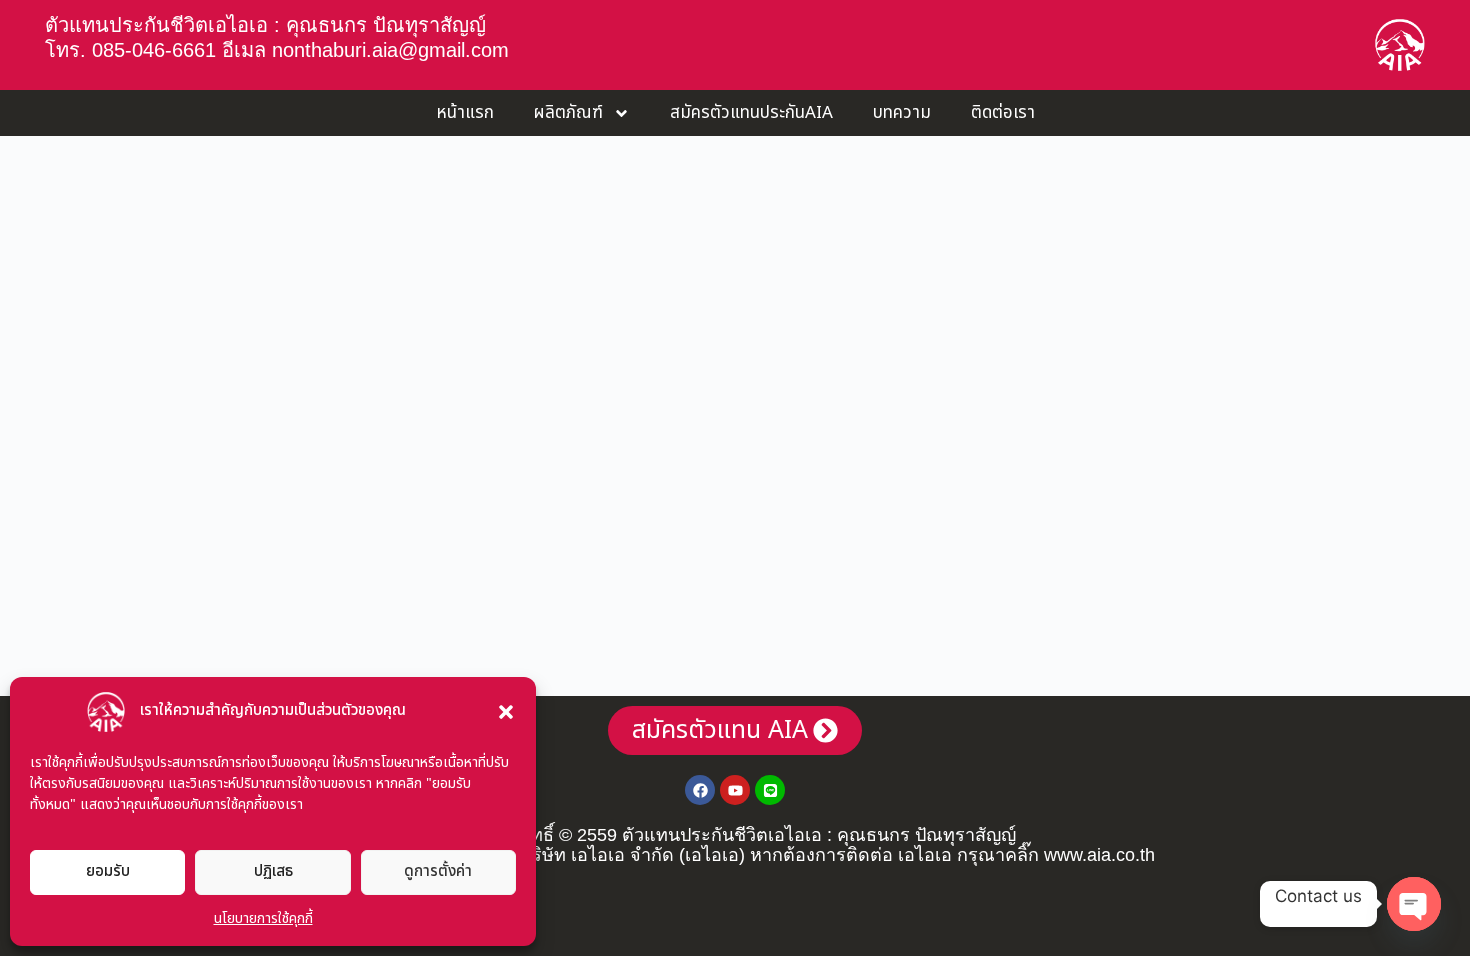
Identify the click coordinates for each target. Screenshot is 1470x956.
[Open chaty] (1414, 904)
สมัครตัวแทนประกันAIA (751, 113)
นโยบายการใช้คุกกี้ (263, 918)
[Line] (770, 790)
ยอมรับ (108, 871)
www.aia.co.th (1099, 855)
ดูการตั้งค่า (438, 871)
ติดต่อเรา (1003, 113)
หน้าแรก (465, 113)
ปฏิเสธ (273, 871)
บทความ (902, 113)
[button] (506, 712)
